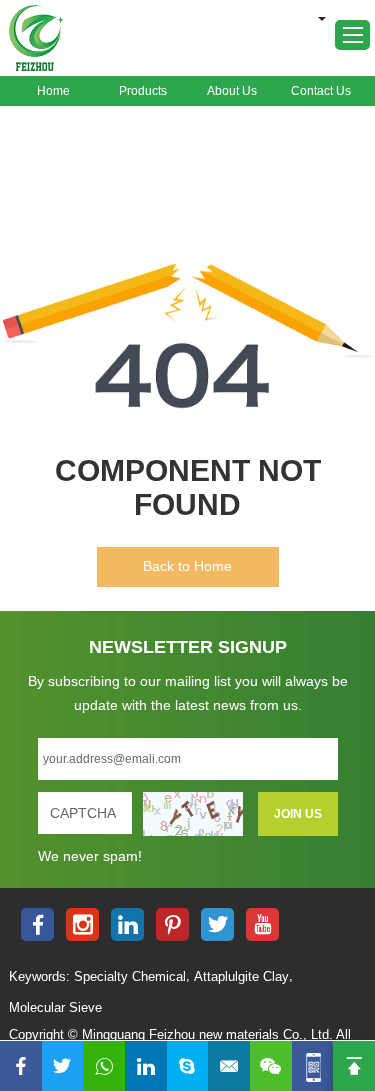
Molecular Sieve (55, 1007)
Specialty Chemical (130, 976)
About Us (232, 91)
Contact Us (321, 91)
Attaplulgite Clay (241, 976)
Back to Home (187, 566)
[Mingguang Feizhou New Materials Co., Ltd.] (36, 38)
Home (53, 91)
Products (143, 91)
